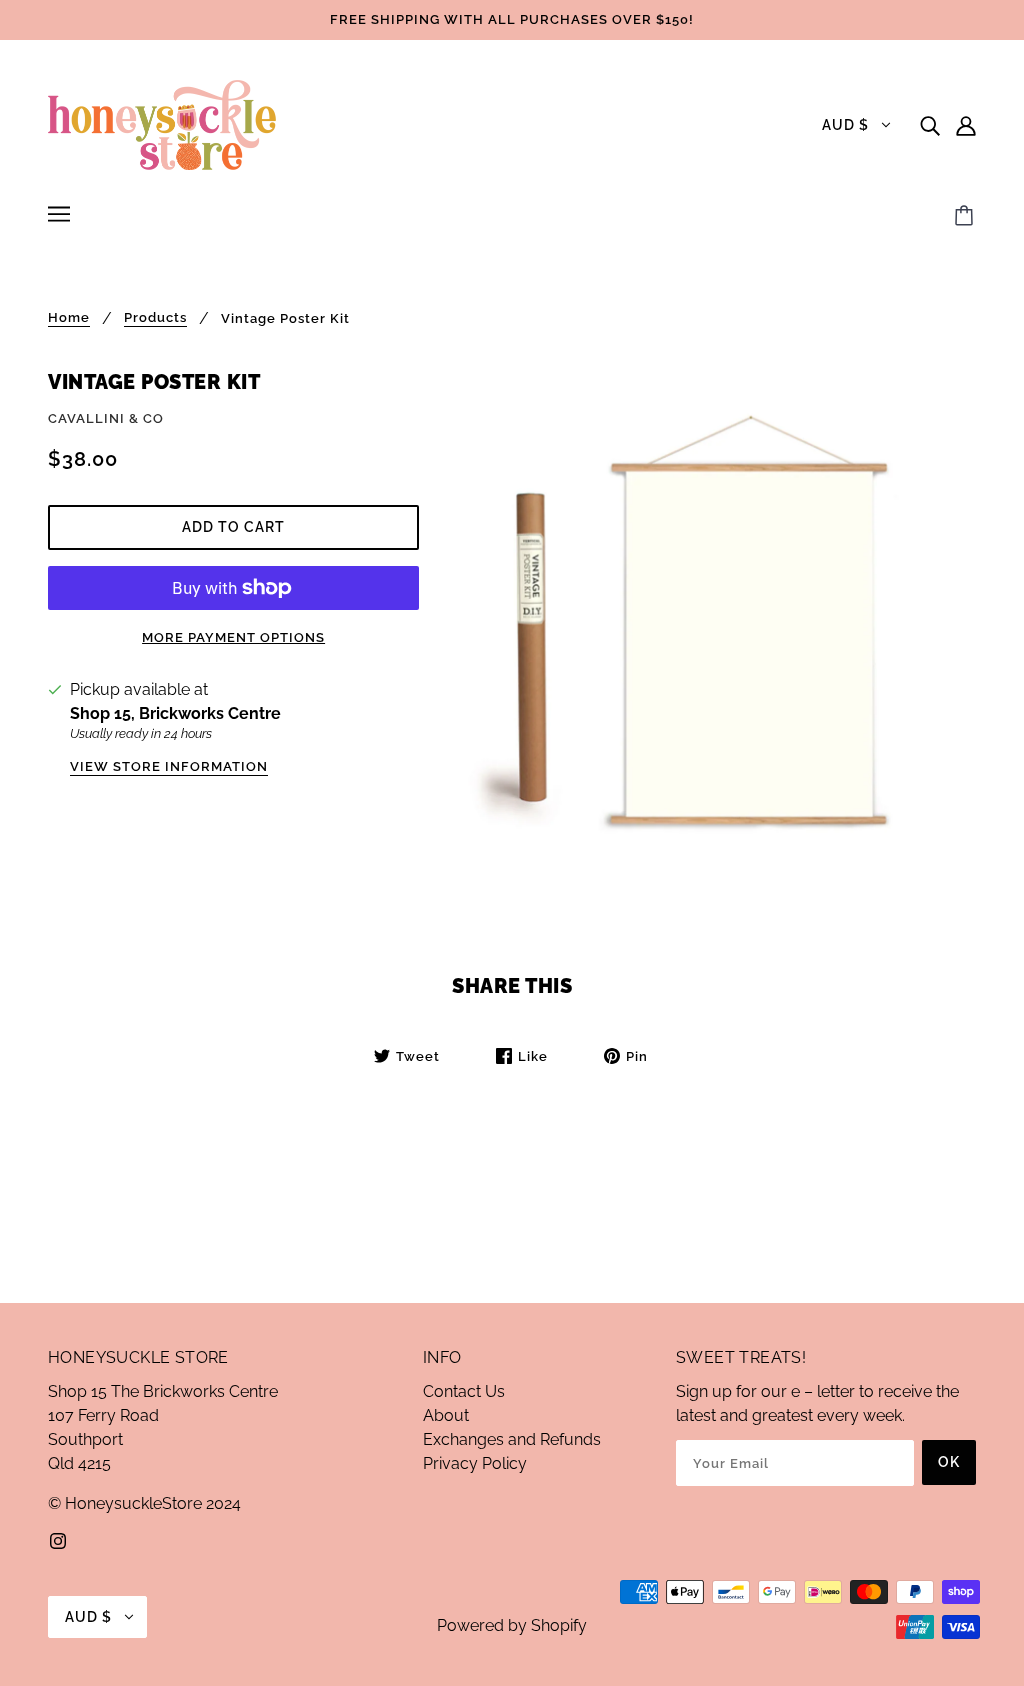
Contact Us (464, 1391)
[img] (930, 125)
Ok (949, 1462)
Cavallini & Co (106, 418)
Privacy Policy (475, 1463)
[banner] (162, 123)
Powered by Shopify (512, 1625)
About (446, 1415)
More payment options (233, 637)
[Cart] (967, 217)
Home (69, 318)
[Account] (966, 125)
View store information (169, 767)
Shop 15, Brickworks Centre (175, 713)
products (155, 318)
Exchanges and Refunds (512, 1439)
